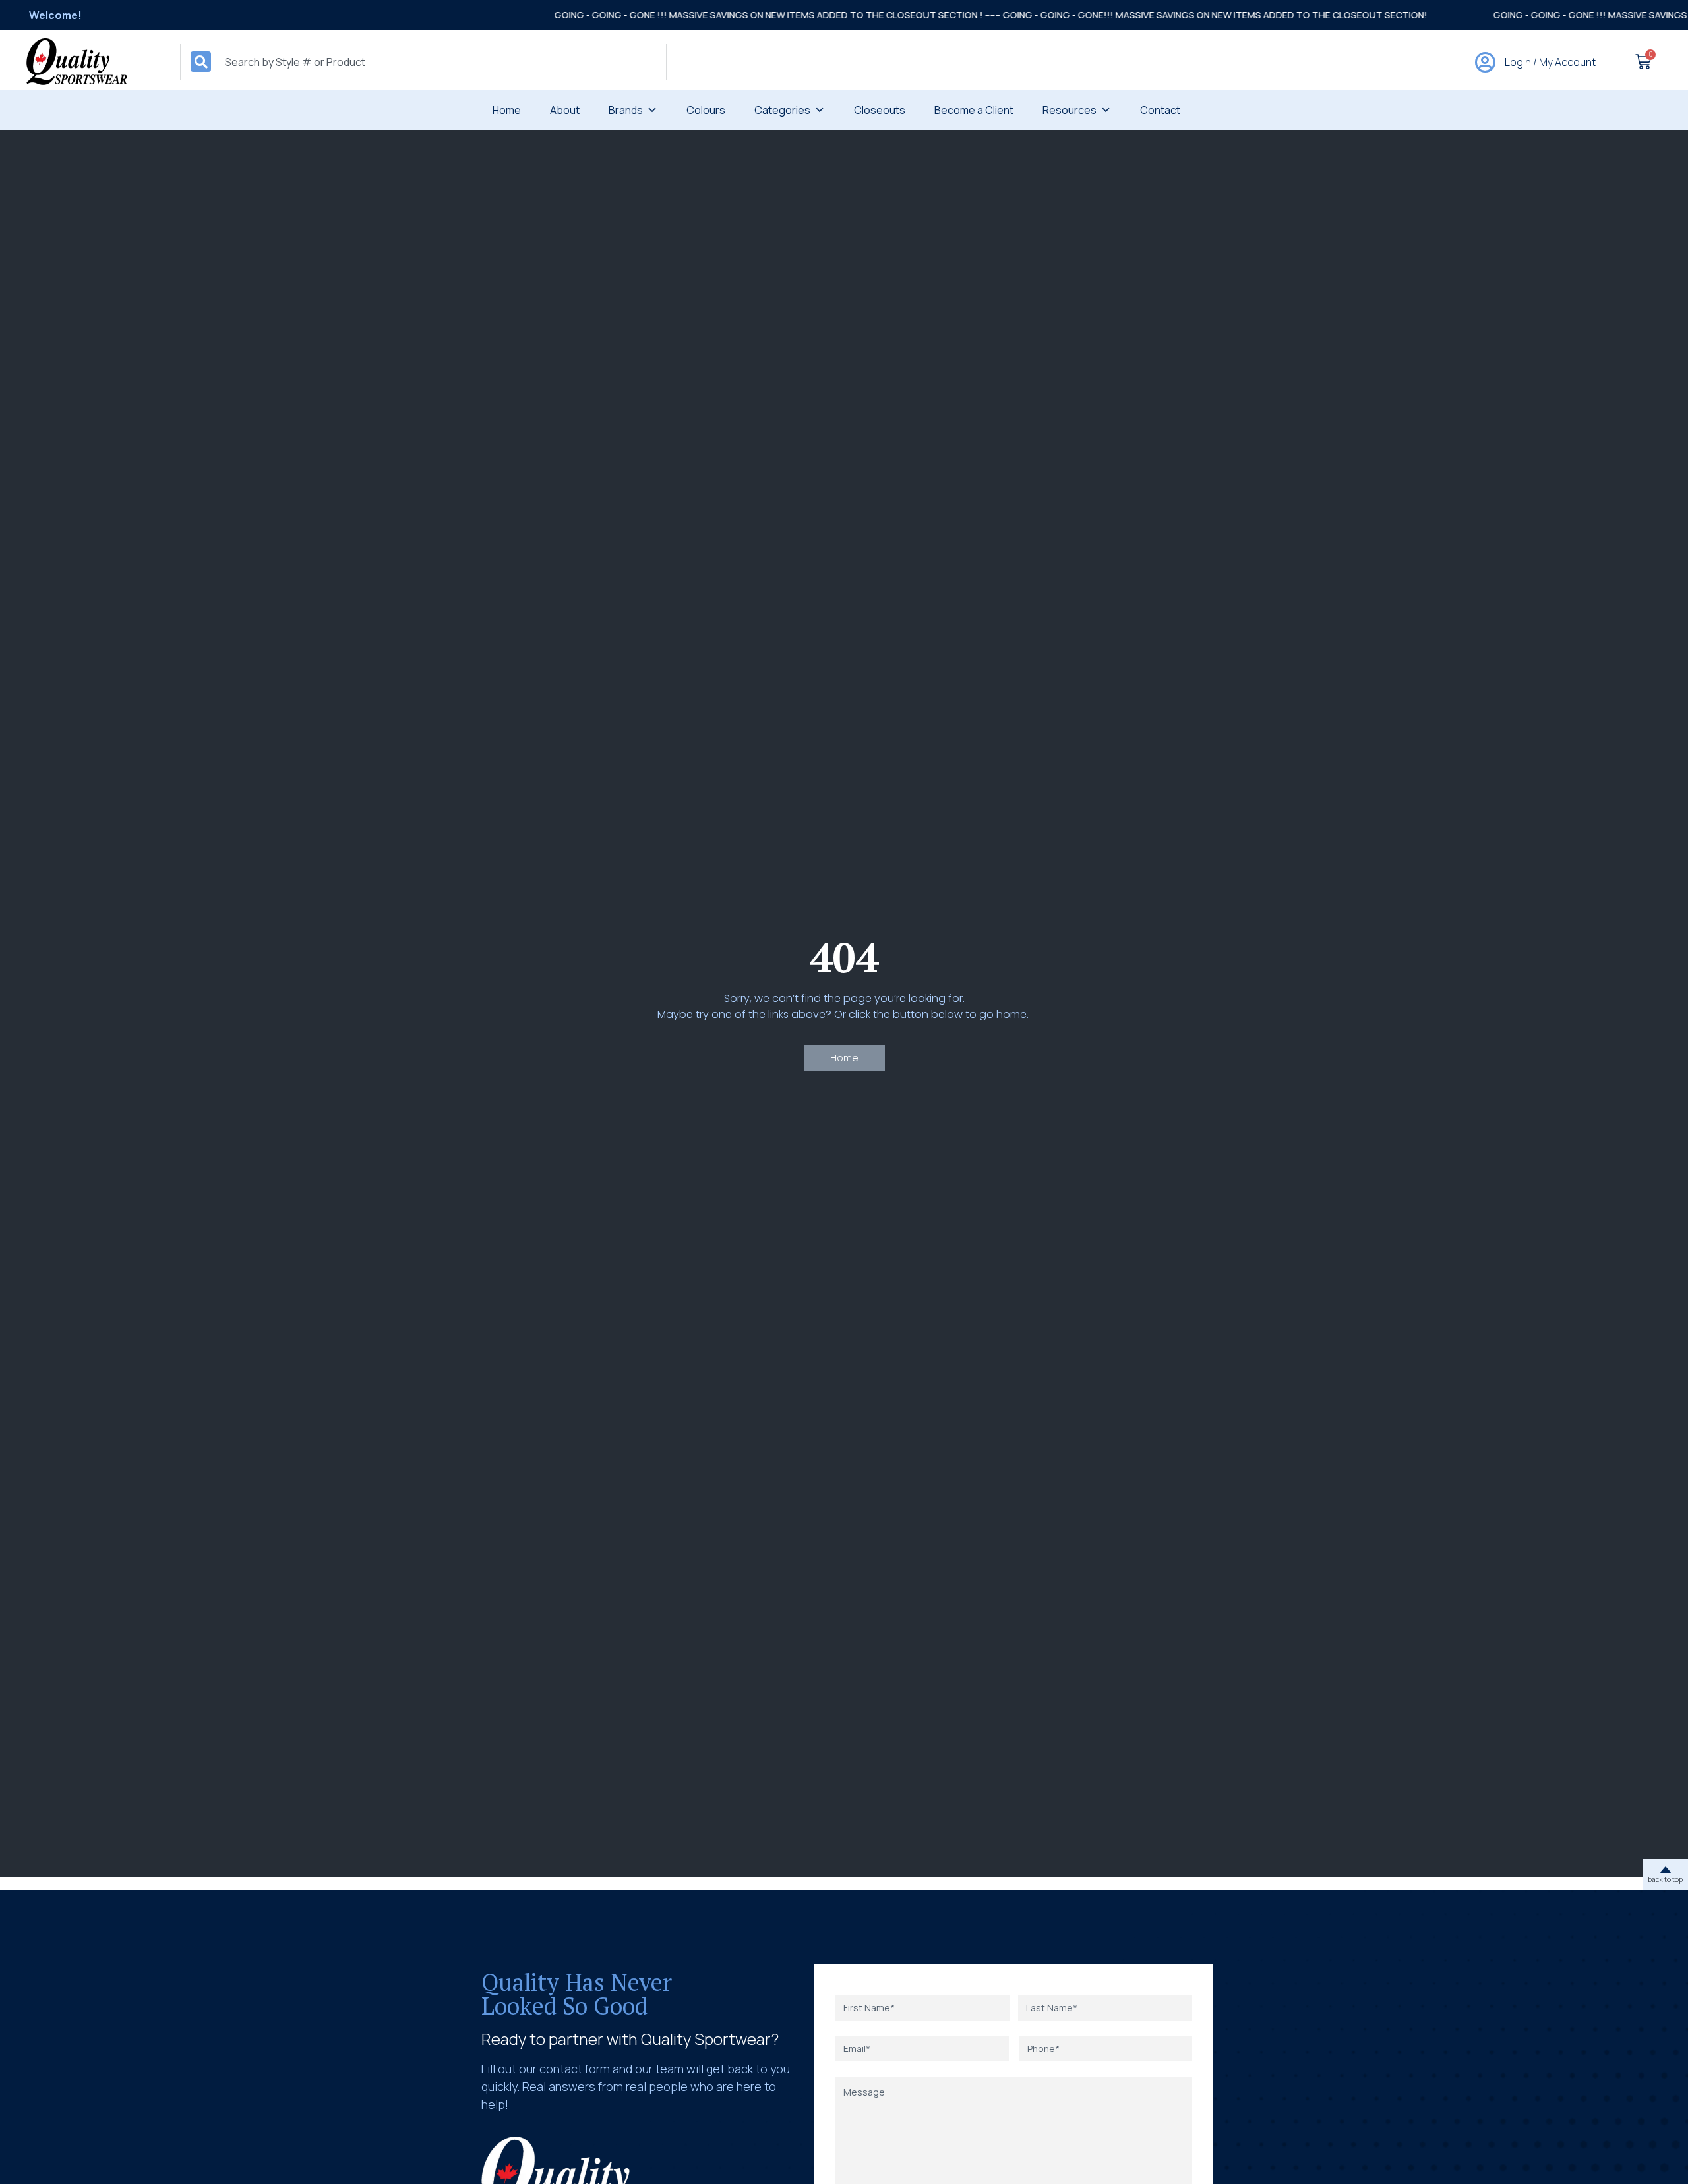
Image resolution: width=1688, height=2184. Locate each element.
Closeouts (880, 110)
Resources (1070, 110)
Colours (706, 110)
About (565, 110)
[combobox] (423, 62)
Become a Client (974, 110)
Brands (626, 110)
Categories (782, 110)
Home (507, 110)
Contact (1160, 110)
